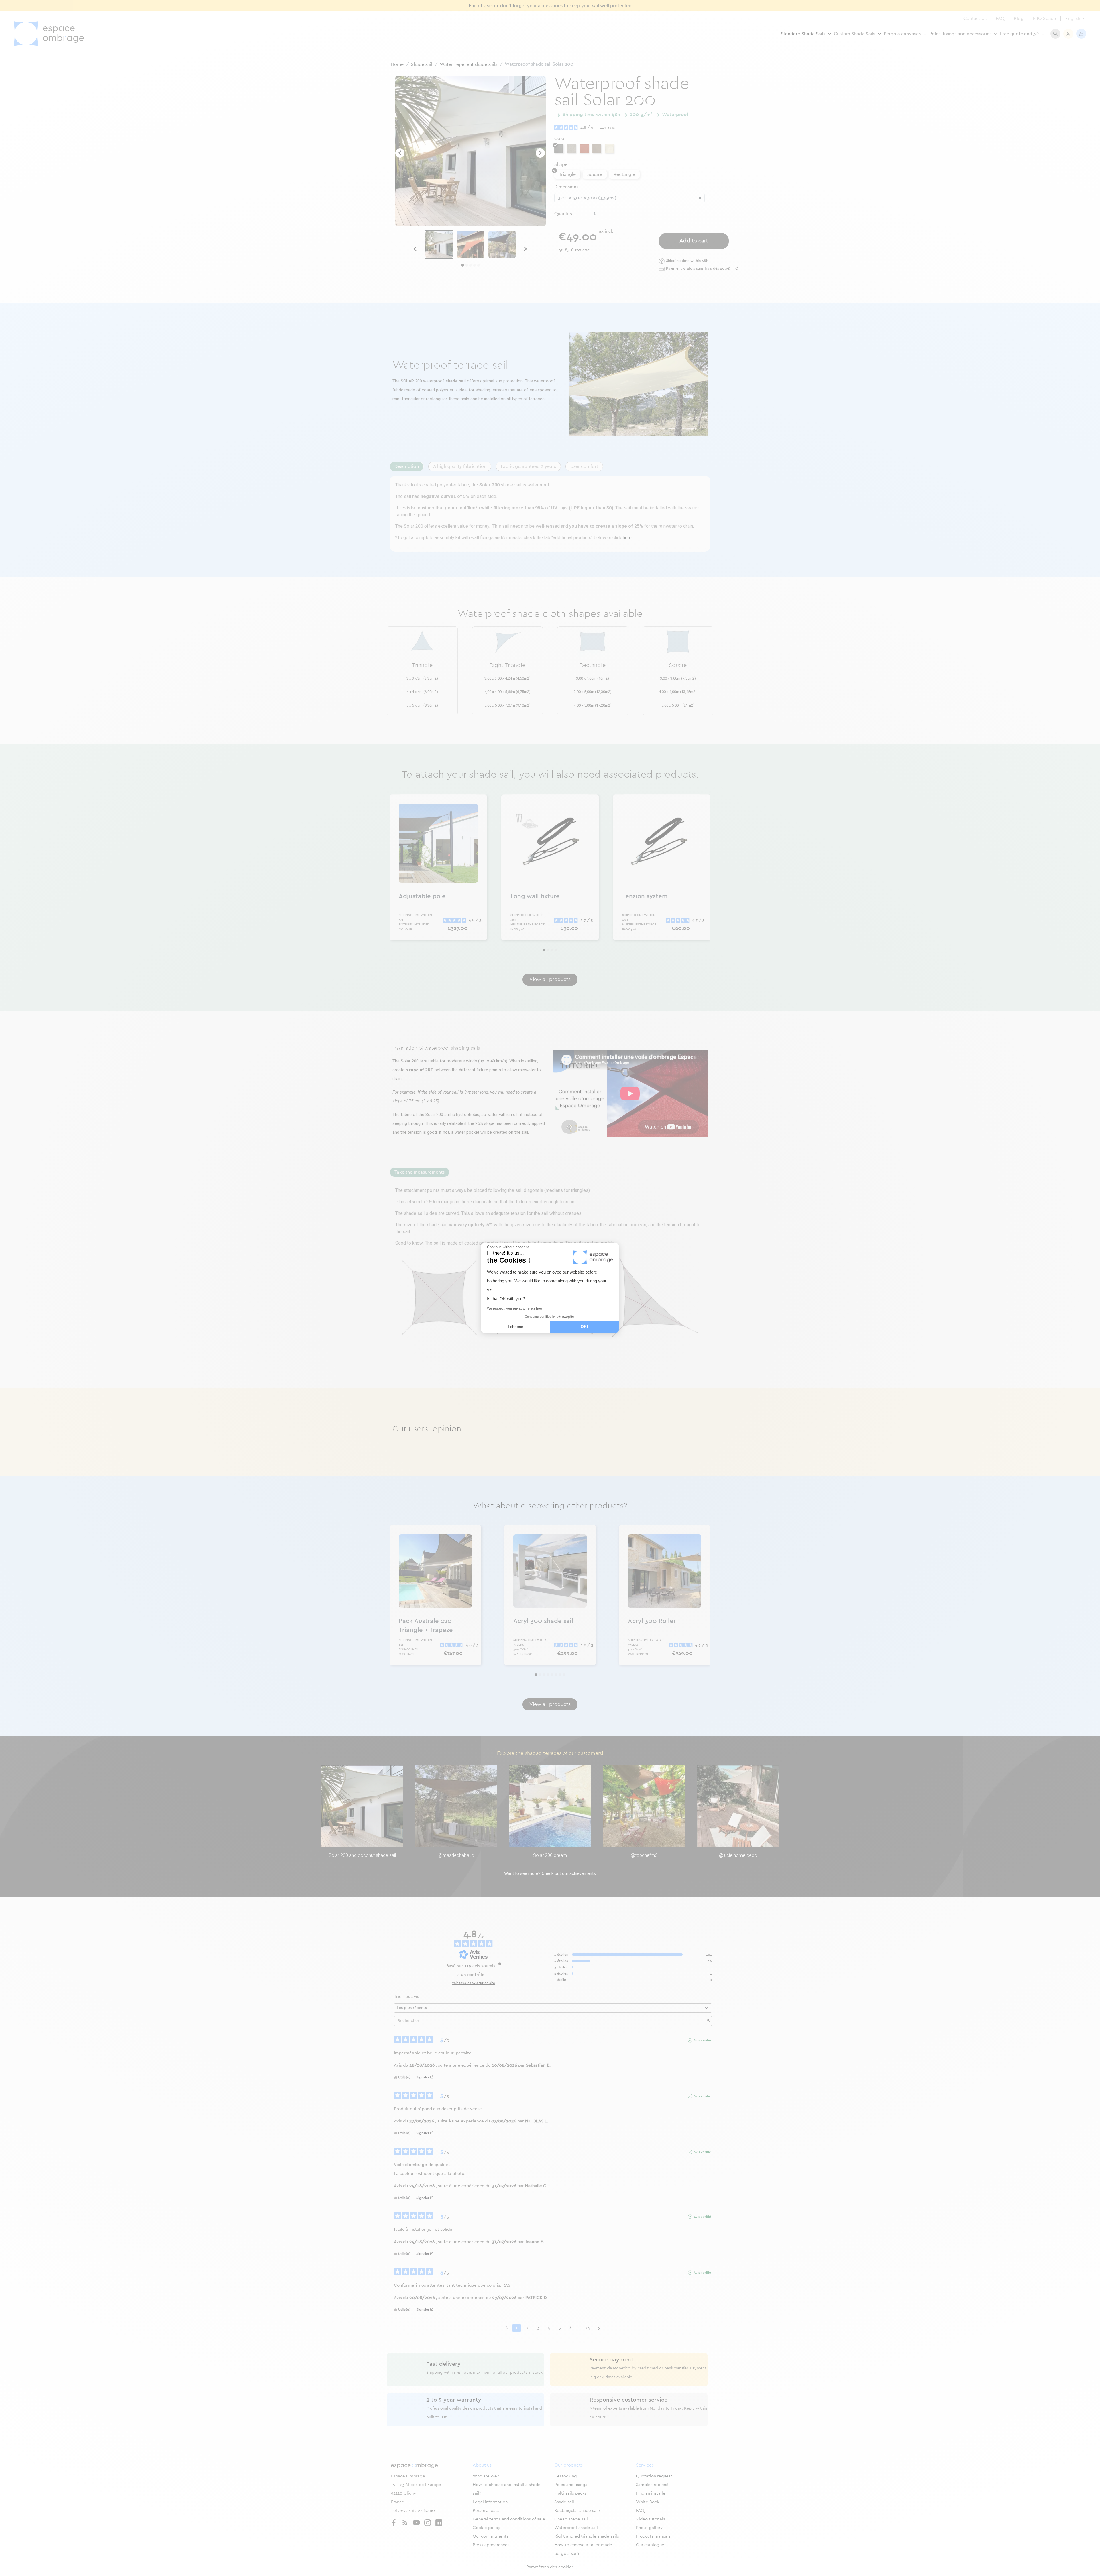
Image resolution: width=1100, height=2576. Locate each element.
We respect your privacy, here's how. (515, 1308)
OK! (584, 1327)
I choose (516, 1327)
